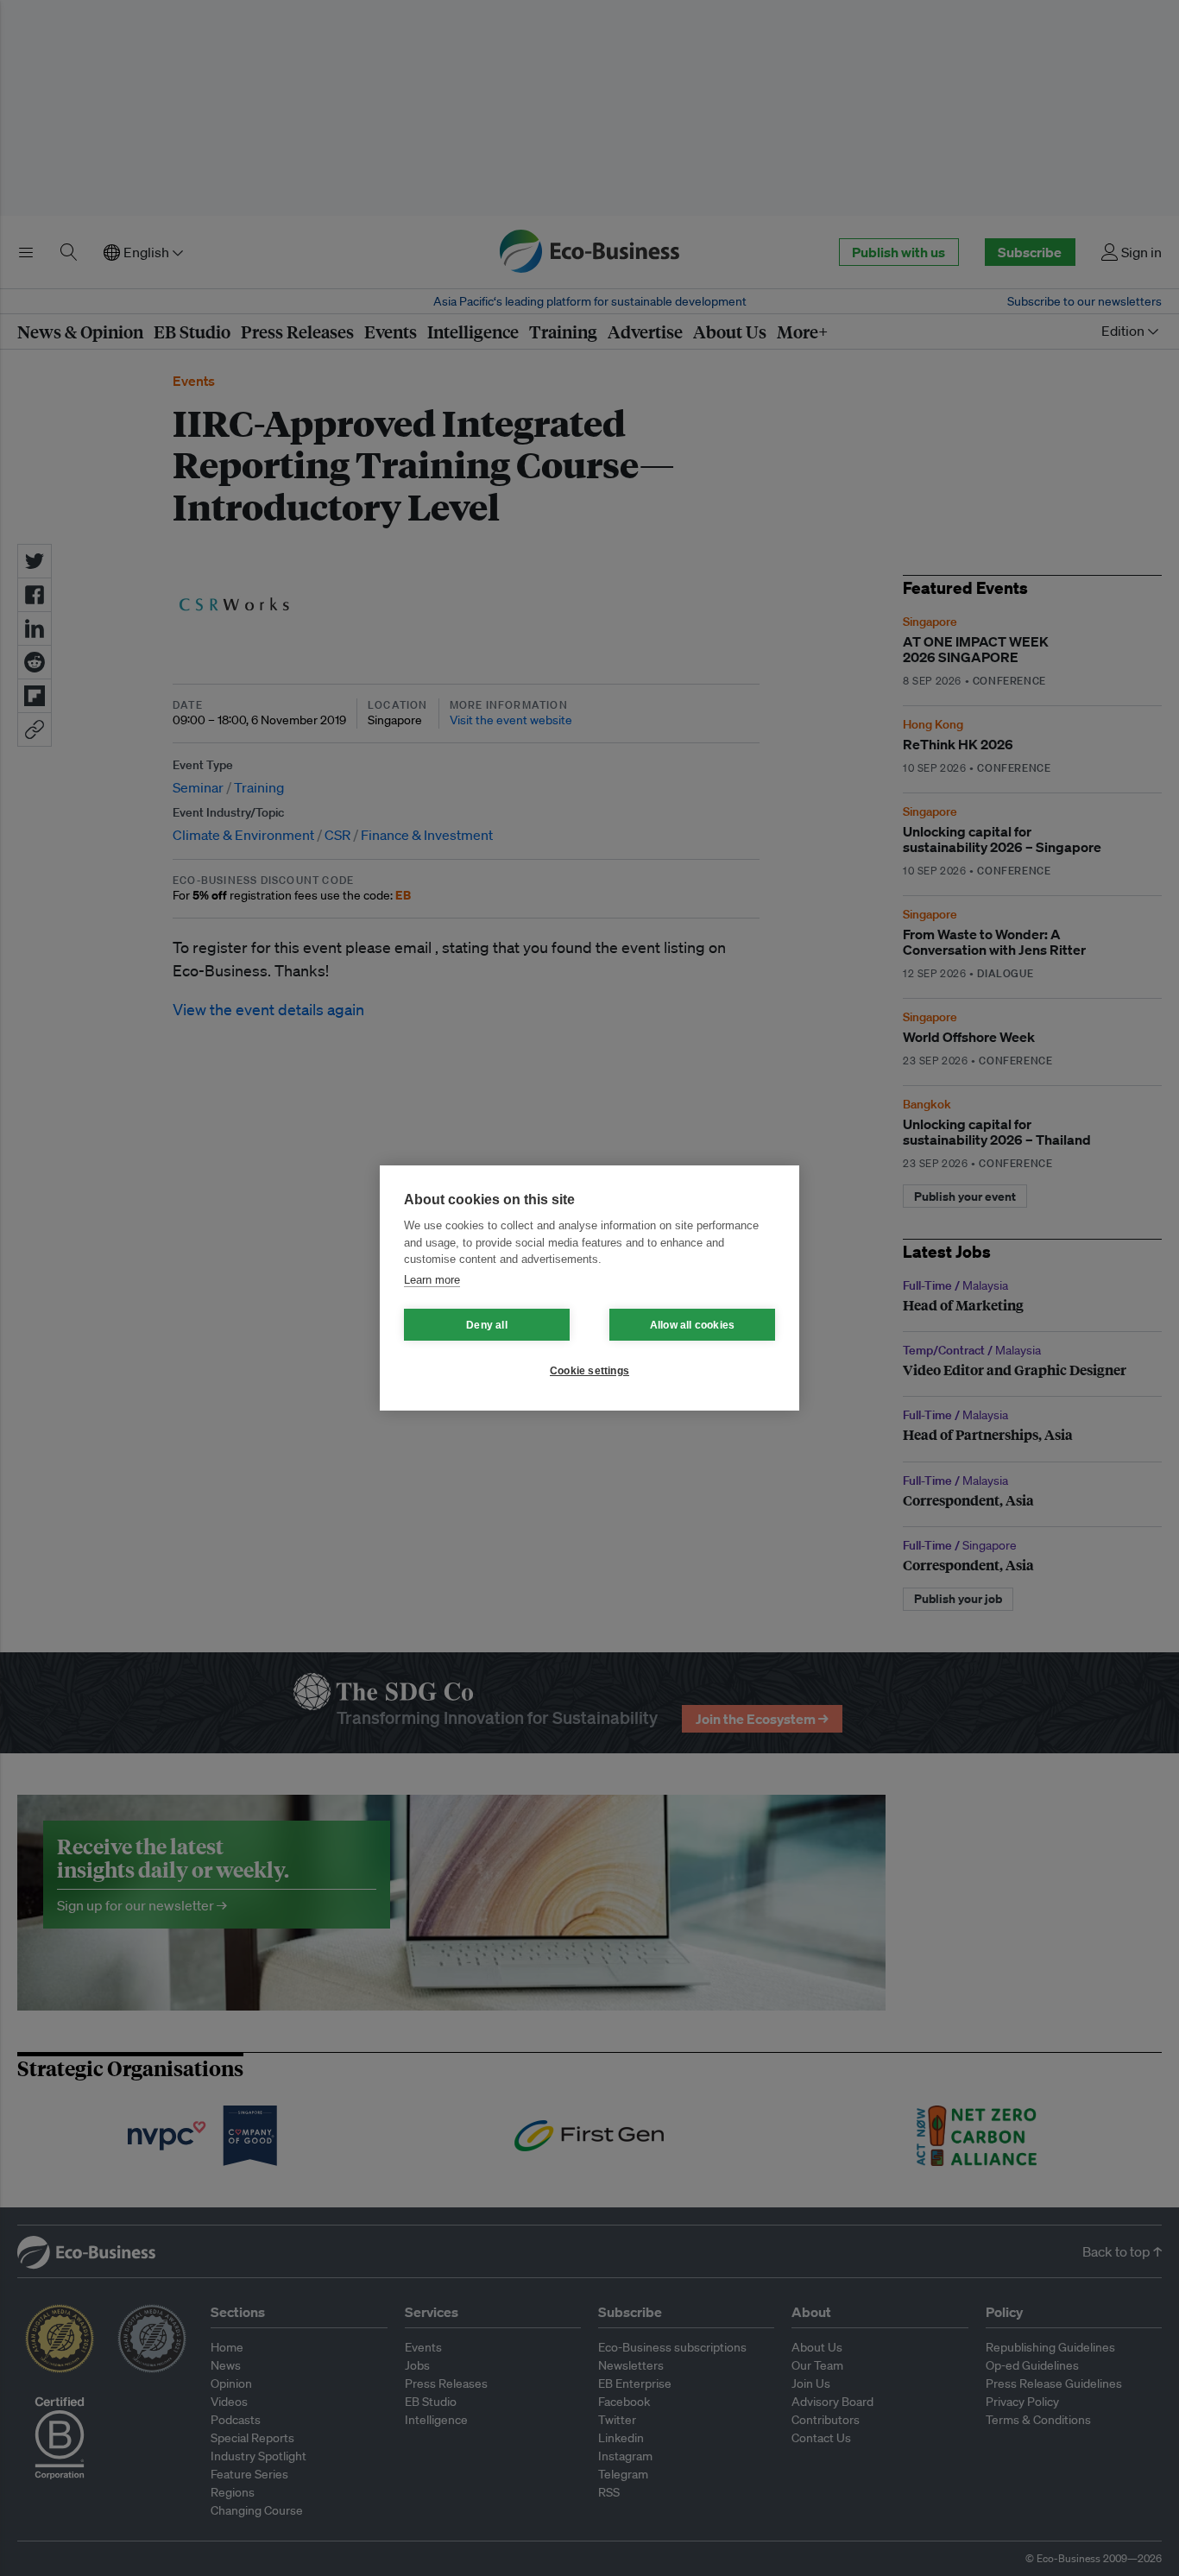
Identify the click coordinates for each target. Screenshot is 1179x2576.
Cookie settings (589, 1371)
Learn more (432, 1280)
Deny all (487, 1325)
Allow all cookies (692, 1325)
